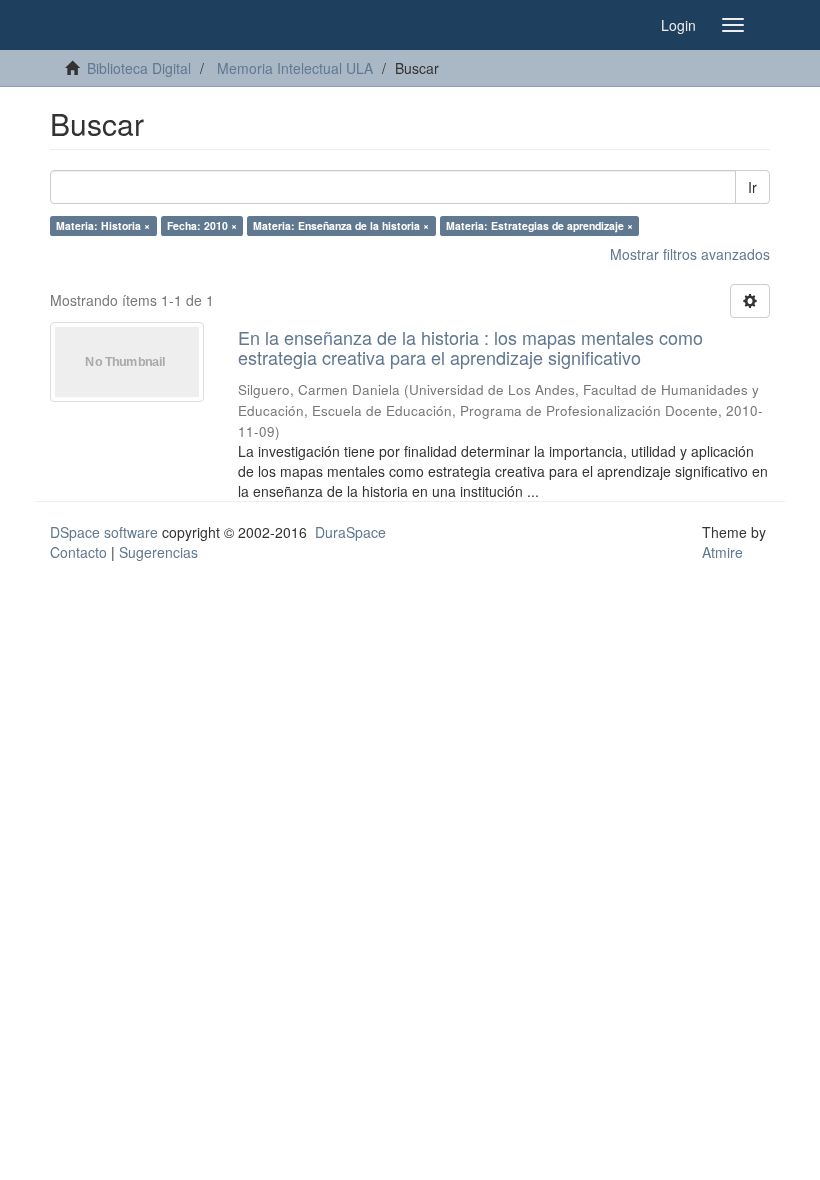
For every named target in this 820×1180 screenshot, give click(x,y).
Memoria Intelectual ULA (295, 68)
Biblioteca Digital (139, 68)
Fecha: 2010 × (202, 225)
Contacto (78, 552)
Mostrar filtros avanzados (690, 254)
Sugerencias (158, 552)
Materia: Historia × (103, 225)
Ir (752, 187)
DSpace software (104, 532)
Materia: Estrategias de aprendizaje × (539, 225)
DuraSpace (350, 532)
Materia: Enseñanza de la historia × (341, 225)
